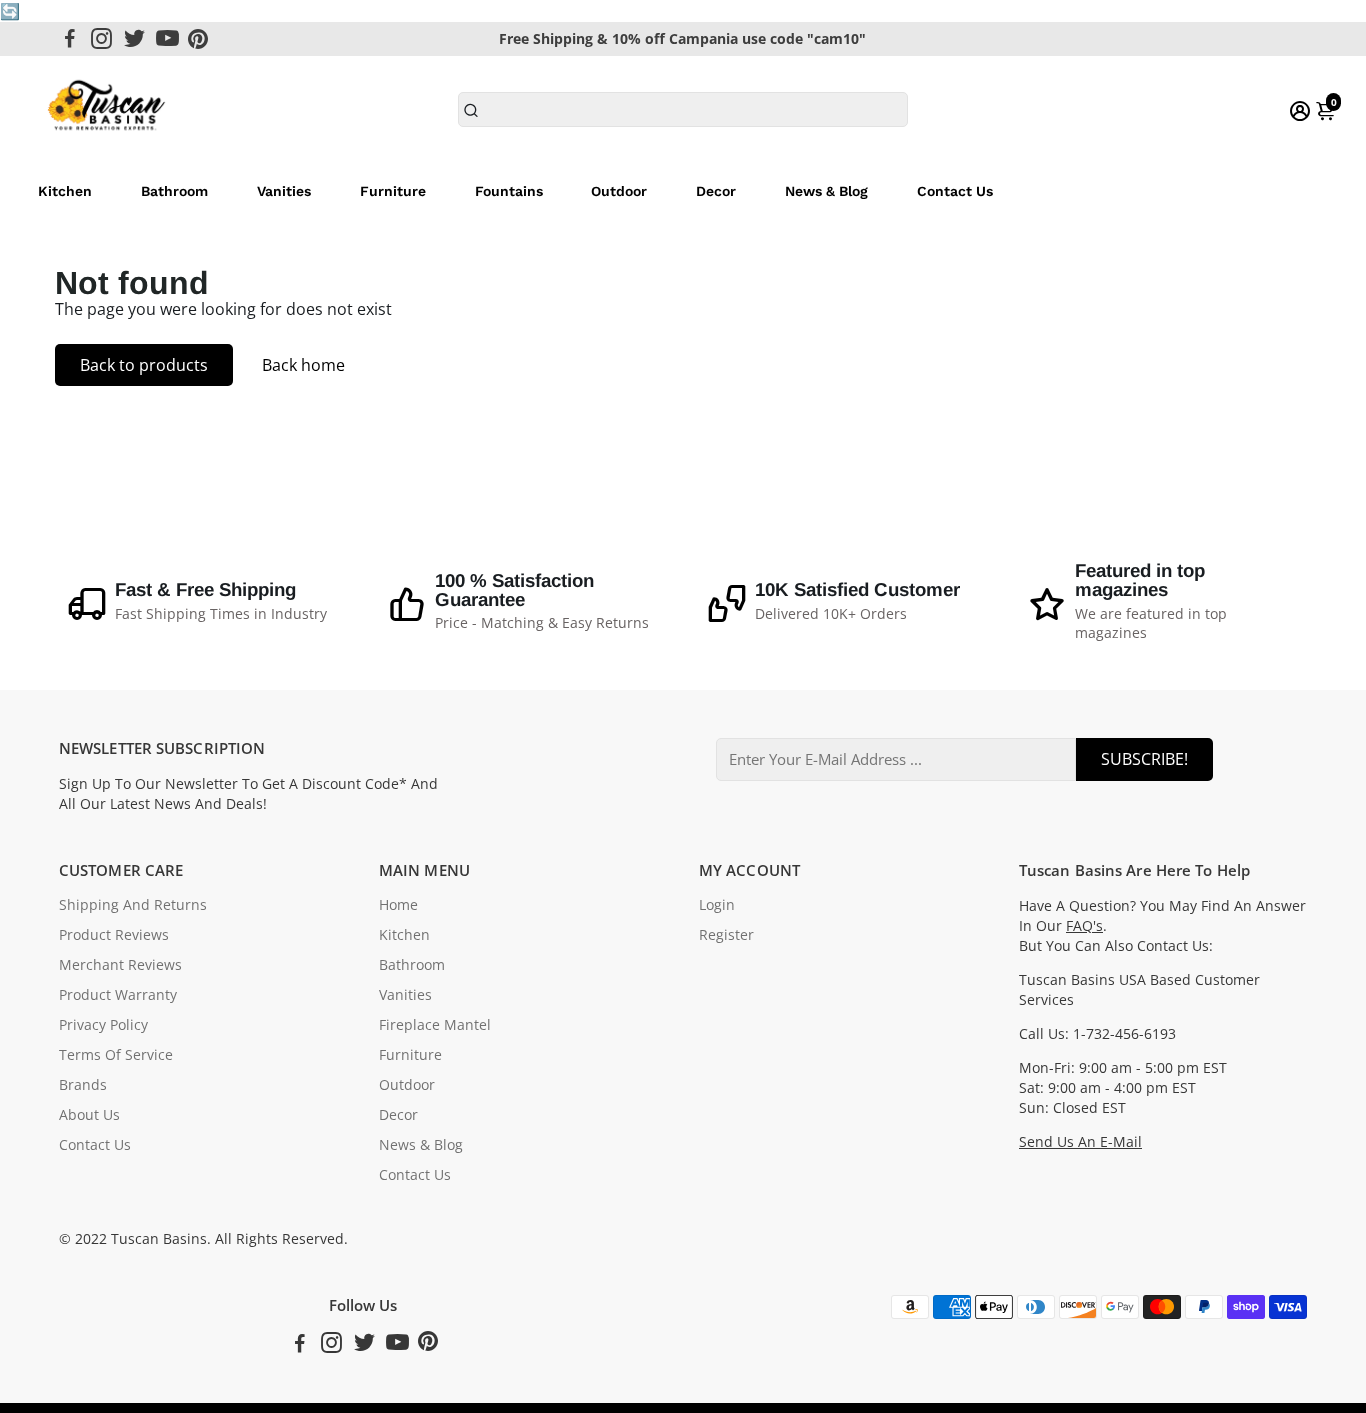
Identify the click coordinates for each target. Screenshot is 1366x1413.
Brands (83, 1085)
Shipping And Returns (133, 905)
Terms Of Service (116, 1055)
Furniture (393, 191)
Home (398, 905)
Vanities (284, 191)
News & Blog (826, 191)
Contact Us (955, 191)
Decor (716, 191)
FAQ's (1084, 926)
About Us (89, 1115)
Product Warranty (118, 995)
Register (726, 935)
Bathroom (174, 191)
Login (717, 905)
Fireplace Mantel (435, 1025)
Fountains (509, 191)
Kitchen (65, 191)
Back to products (144, 365)
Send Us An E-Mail (1080, 1142)
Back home (303, 365)
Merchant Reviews (120, 965)
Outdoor (619, 191)
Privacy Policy (103, 1025)
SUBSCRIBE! (1144, 759)
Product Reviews (114, 935)
